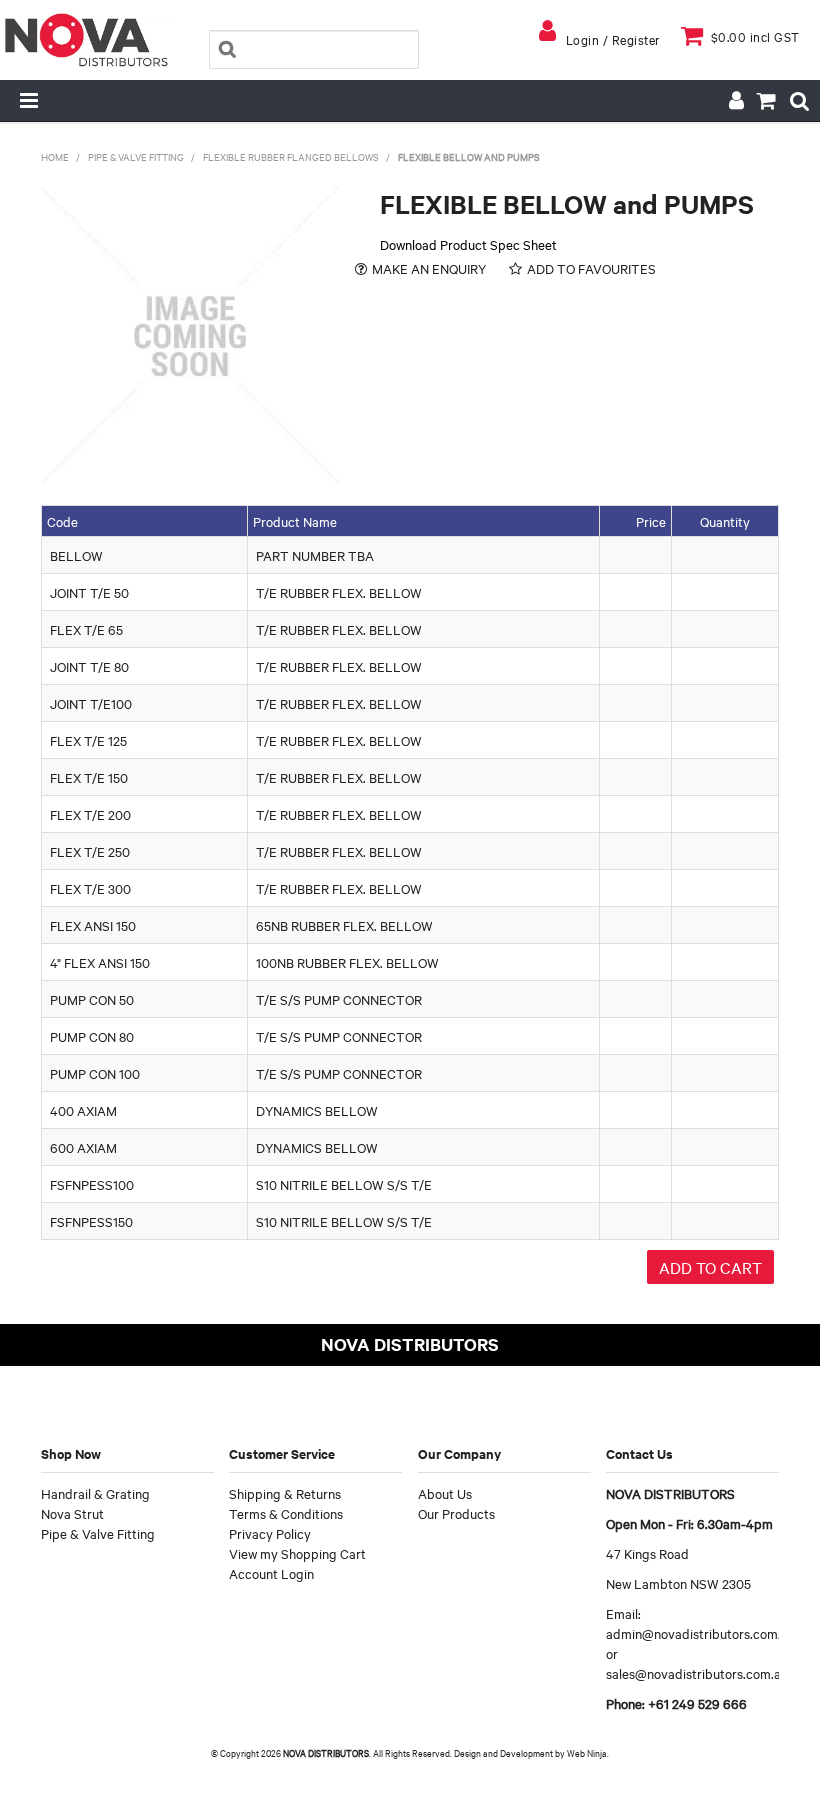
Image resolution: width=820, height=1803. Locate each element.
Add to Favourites (591, 268)
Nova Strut (72, 1513)
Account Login (271, 1573)
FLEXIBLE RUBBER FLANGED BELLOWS (291, 156)
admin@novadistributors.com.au (700, 1633)
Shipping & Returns (285, 1493)
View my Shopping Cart (297, 1553)
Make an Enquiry (429, 268)
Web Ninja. (588, 1752)
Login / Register (613, 39)
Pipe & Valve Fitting (136, 156)
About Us (445, 1493)
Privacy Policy (270, 1533)
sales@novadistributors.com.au (697, 1673)
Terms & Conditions (286, 1513)
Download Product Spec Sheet (468, 244)
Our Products (456, 1513)
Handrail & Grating (95, 1493)
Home (55, 156)
